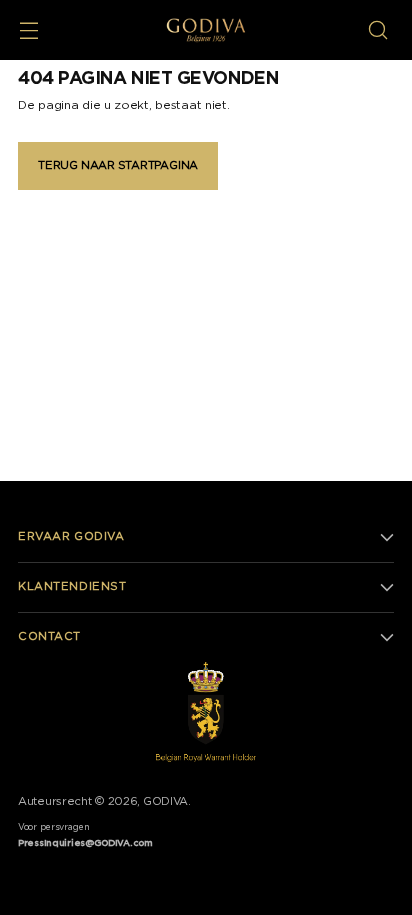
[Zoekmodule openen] (377, 30)
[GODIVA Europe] (206, 30)
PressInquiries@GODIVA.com (85, 843)
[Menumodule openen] (28, 30)
